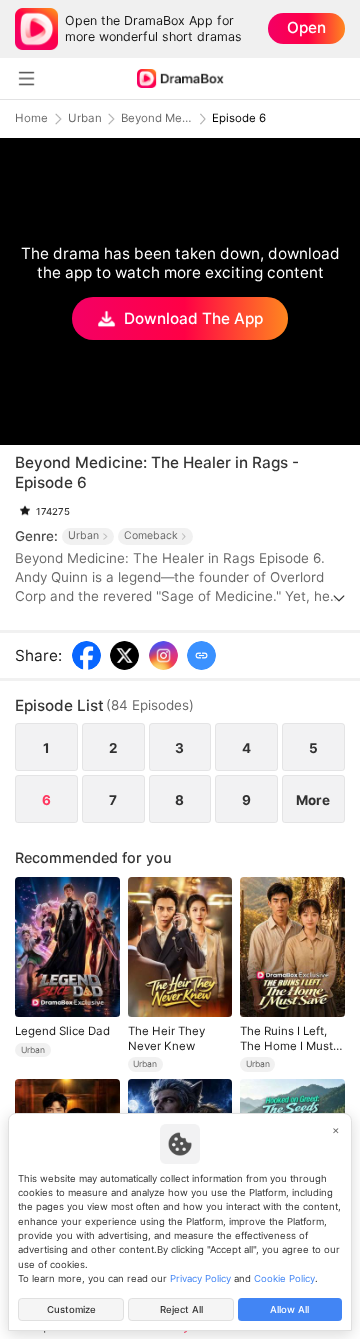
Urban (85, 118)
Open (306, 27)
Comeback (151, 535)
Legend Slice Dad (62, 1031)
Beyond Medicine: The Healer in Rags (157, 118)
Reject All (181, 1309)
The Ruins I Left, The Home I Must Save (286, 1038)
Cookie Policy (284, 1278)
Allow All (289, 1309)
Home (31, 118)
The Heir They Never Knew (166, 1038)
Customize (71, 1309)
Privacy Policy (200, 1278)
